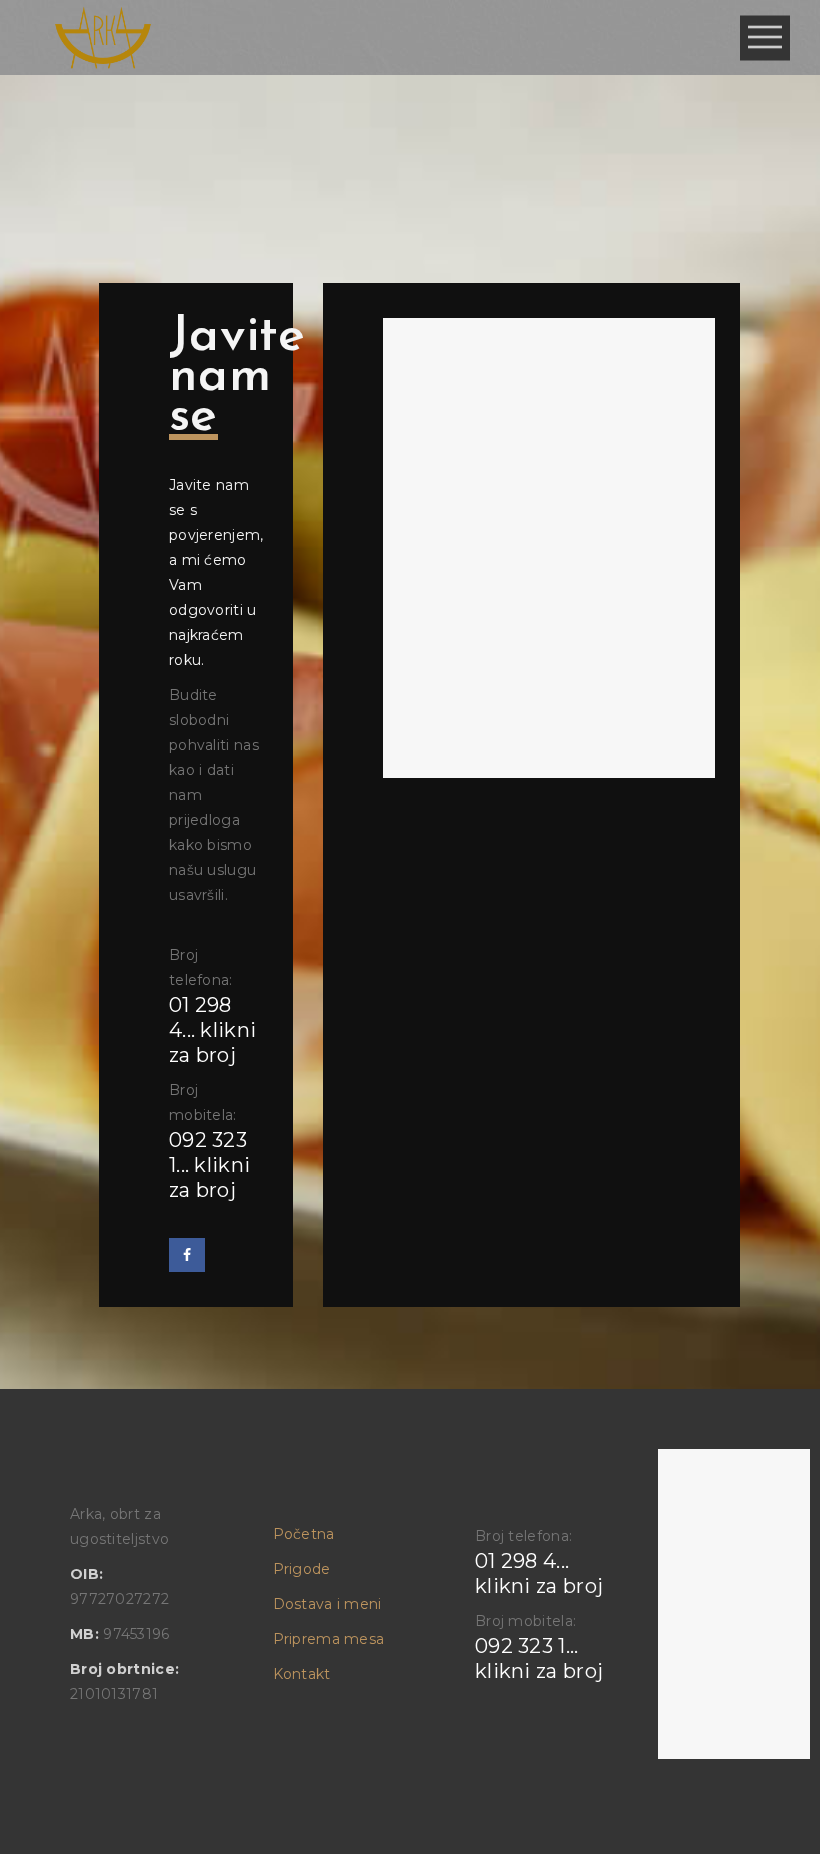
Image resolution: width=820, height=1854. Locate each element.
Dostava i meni (327, 1604)
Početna (304, 1534)
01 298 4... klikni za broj (212, 1030)
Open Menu (765, 37)
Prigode (302, 1569)
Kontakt (302, 1674)
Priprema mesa (329, 1639)
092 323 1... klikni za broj (209, 1165)
